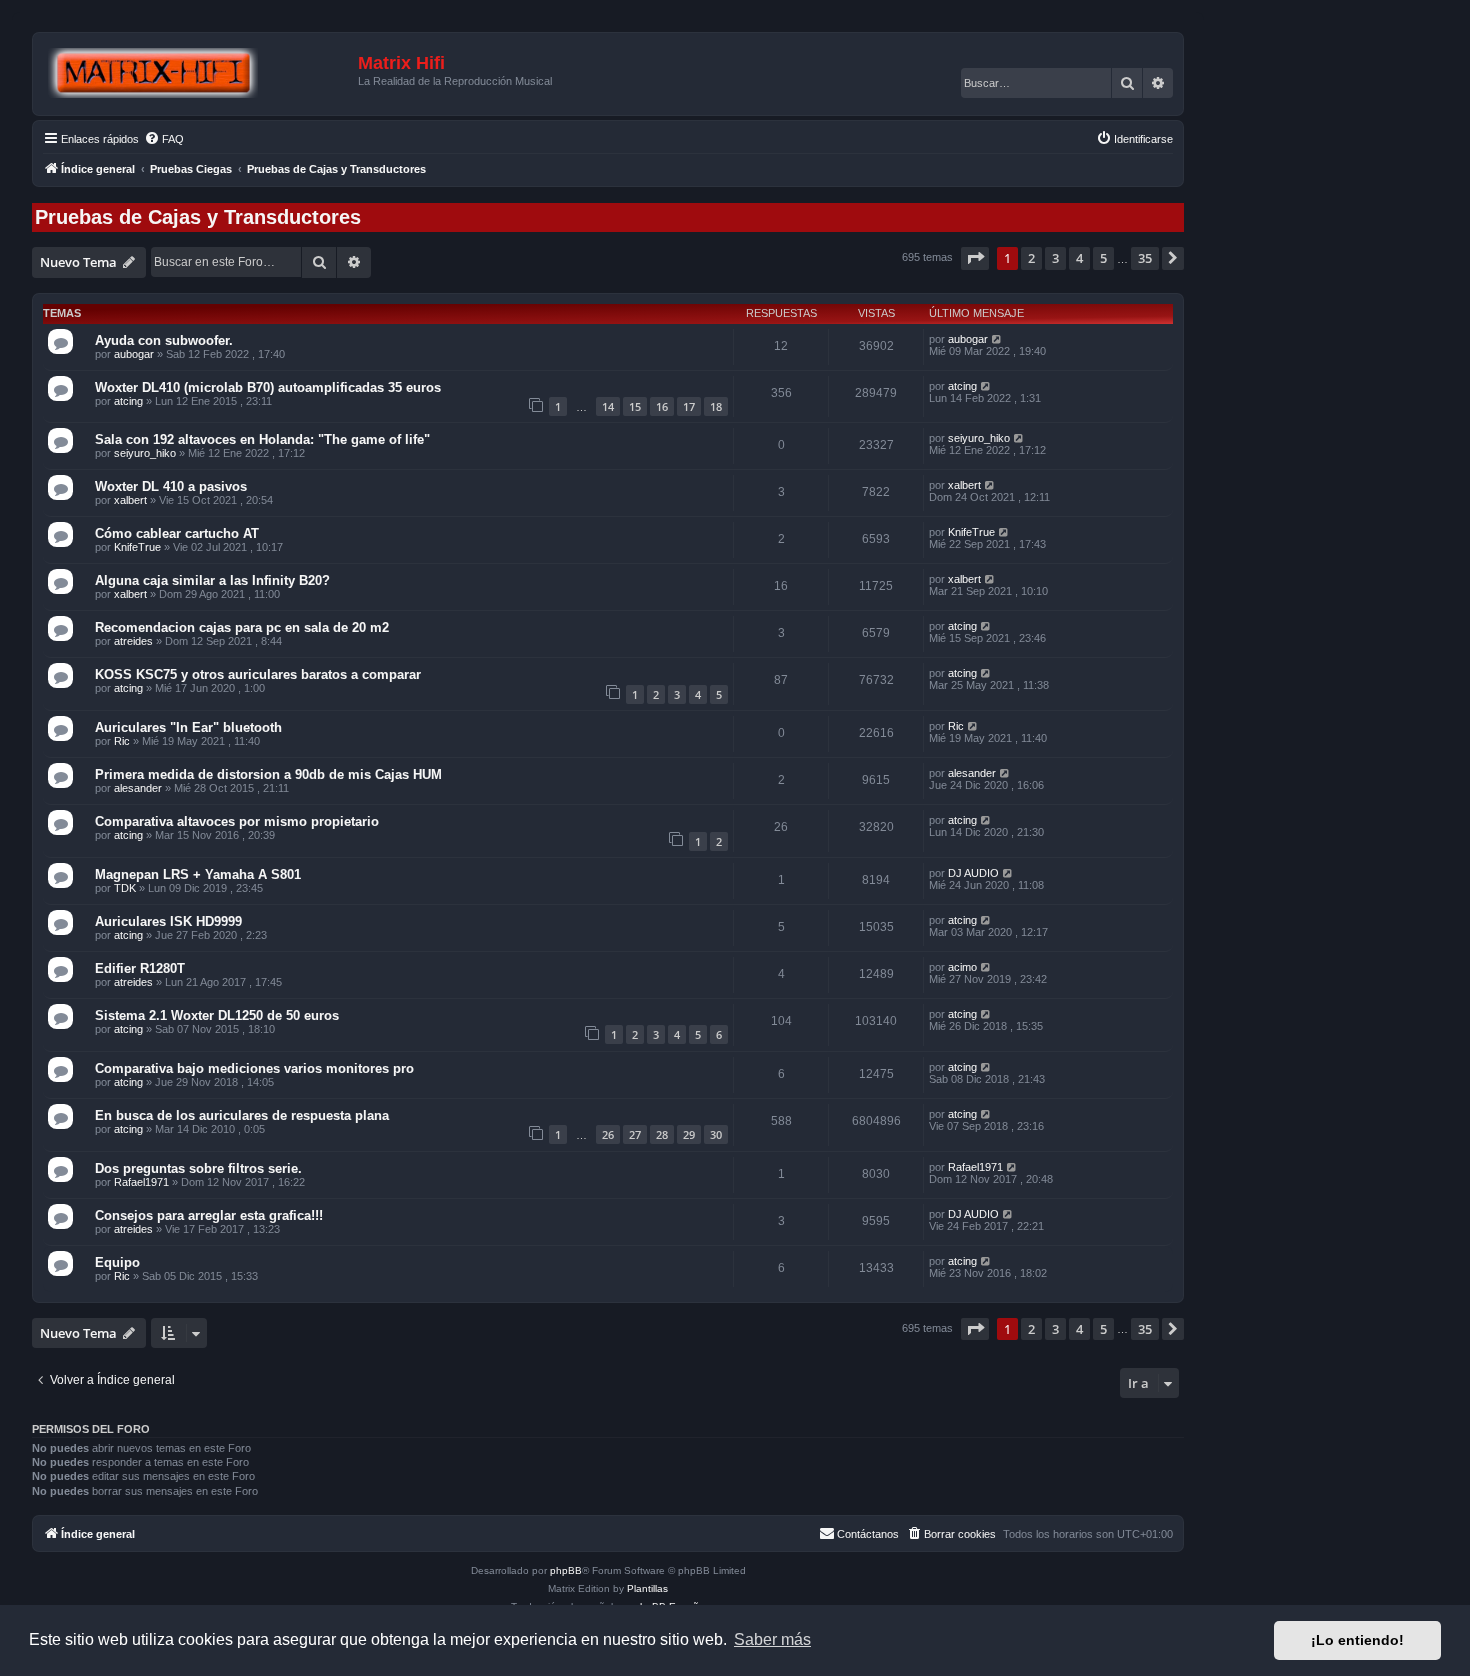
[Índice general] (198, 74)
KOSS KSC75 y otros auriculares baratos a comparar (258, 674)
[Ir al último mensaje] (997, 339)
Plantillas (647, 1588)
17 (689, 406)
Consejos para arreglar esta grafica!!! (209, 1215)
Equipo (117, 1262)
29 (689, 1134)
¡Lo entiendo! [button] (1357, 1640)
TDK (125, 888)
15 (635, 406)
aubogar (134, 354)
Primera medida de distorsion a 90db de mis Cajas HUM (268, 774)
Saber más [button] (772, 1639)
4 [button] (1079, 258)
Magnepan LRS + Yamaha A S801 (198, 874)
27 (635, 1134)
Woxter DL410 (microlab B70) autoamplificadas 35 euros (268, 387)
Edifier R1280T (140, 968)
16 (662, 406)
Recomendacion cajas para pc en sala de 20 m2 (242, 627)
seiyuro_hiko (145, 453)
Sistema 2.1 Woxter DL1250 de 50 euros (217, 1015)
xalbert (130, 500)
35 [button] (1145, 258)
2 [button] (1031, 258)
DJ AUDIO (973, 873)
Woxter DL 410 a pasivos (171, 486)
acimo (962, 967)
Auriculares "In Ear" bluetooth (188, 727)
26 (608, 1134)
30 (716, 1134)
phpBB (566, 1570)
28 (662, 1134)
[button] (975, 258)
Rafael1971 (141, 1182)
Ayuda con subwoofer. (164, 340)
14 (608, 406)
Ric (122, 741)
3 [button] (1055, 258)
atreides (133, 641)
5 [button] (1103, 258)
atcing (128, 401)
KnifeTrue (137, 547)
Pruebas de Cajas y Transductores (198, 217)
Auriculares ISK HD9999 (168, 921)
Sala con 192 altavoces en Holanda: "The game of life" (262, 439)
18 (716, 406)
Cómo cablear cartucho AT (177, 533)
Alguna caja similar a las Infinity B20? (212, 580)
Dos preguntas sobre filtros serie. (198, 1168)
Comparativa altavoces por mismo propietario (237, 821)
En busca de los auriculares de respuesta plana (242, 1115)
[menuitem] (164, 139)
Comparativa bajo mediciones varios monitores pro (254, 1068)
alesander (138, 788)
